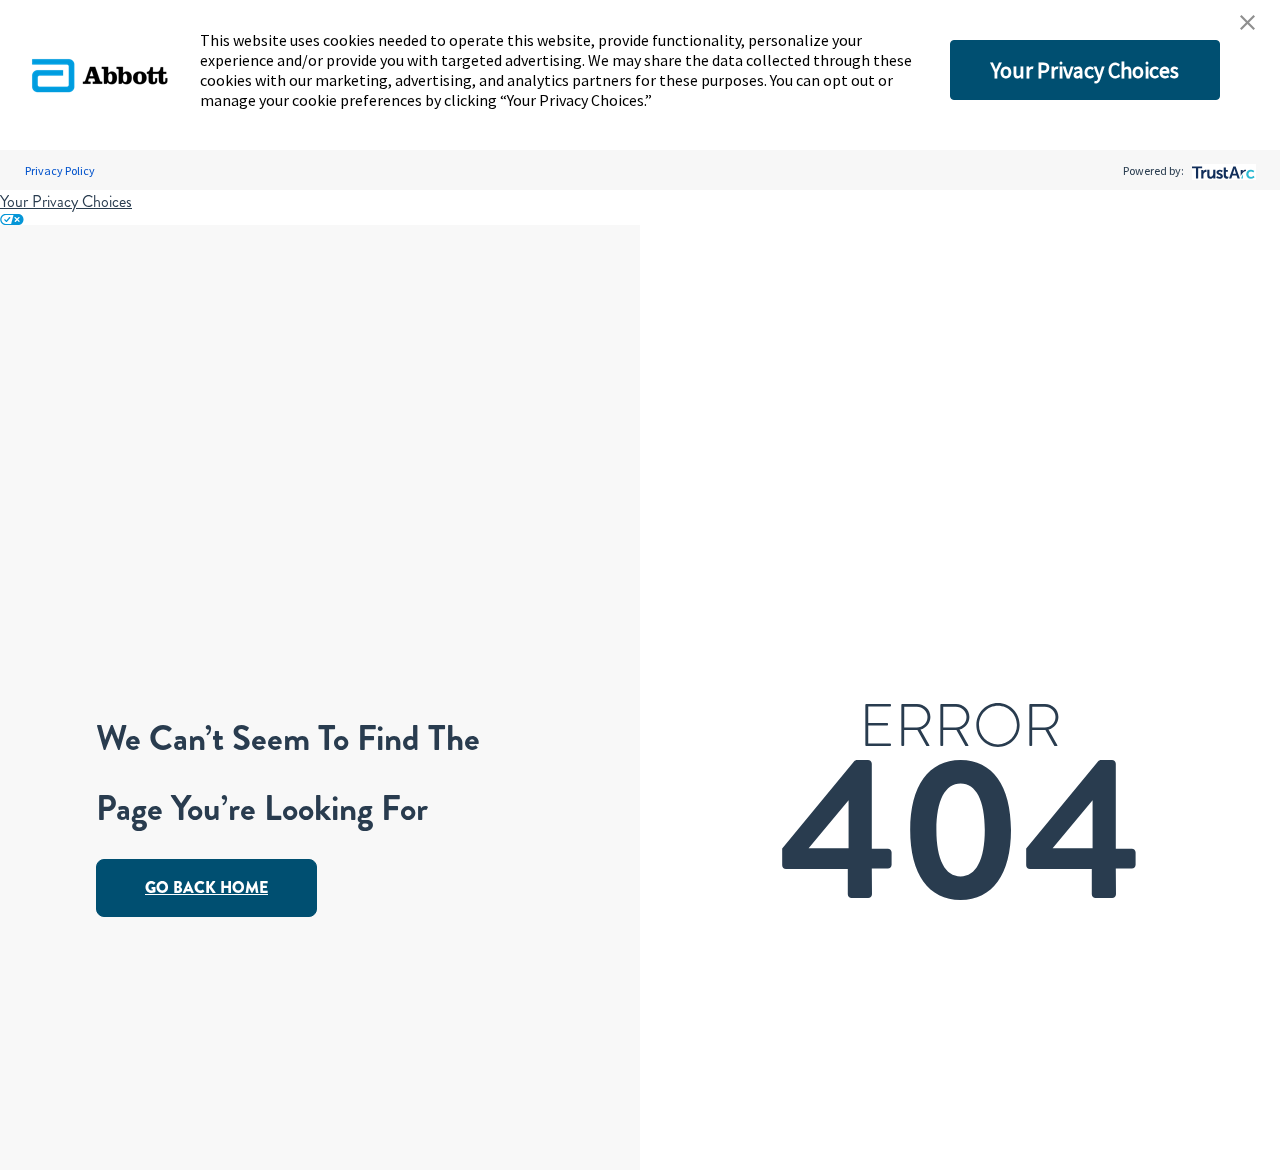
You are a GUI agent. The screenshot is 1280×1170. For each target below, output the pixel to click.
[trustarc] (1221, 170)
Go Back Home (206, 887)
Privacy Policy (60, 170)
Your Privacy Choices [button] (1085, 70)
